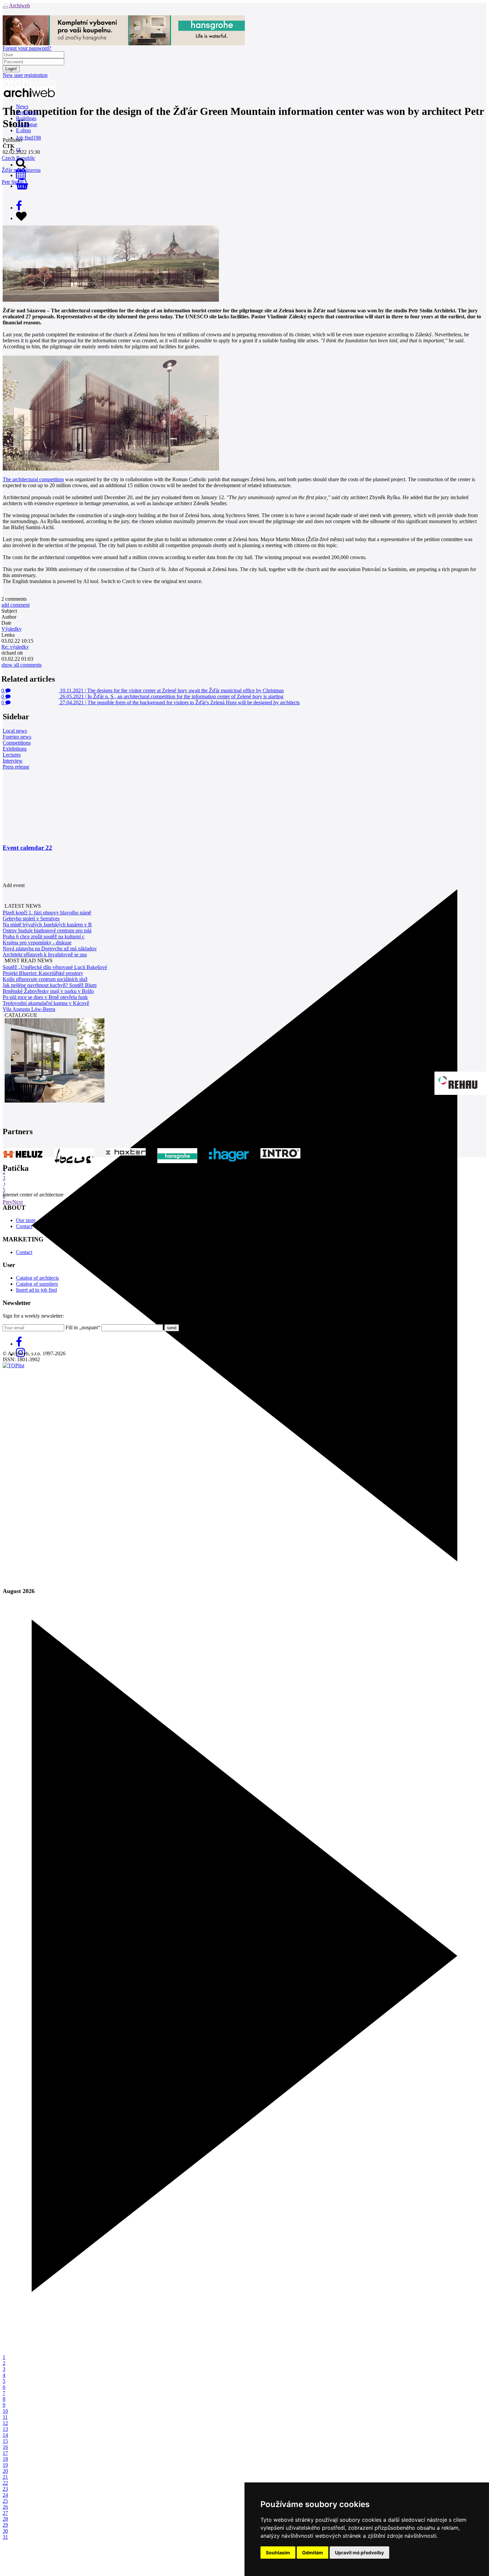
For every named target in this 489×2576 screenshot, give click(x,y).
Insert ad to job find (36, 1290)
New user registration (25, 75)
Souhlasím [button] (278, 2553)
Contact (24, 1226)
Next (17, 1202)
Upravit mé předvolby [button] (359, 2553)
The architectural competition (33, 479)
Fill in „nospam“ (83, 1327)
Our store (26, 1220)
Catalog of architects (37, 1278)
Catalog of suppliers (37, 1284)
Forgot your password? (27, 48)
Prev (7, 1202)
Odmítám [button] (313, 2553)
